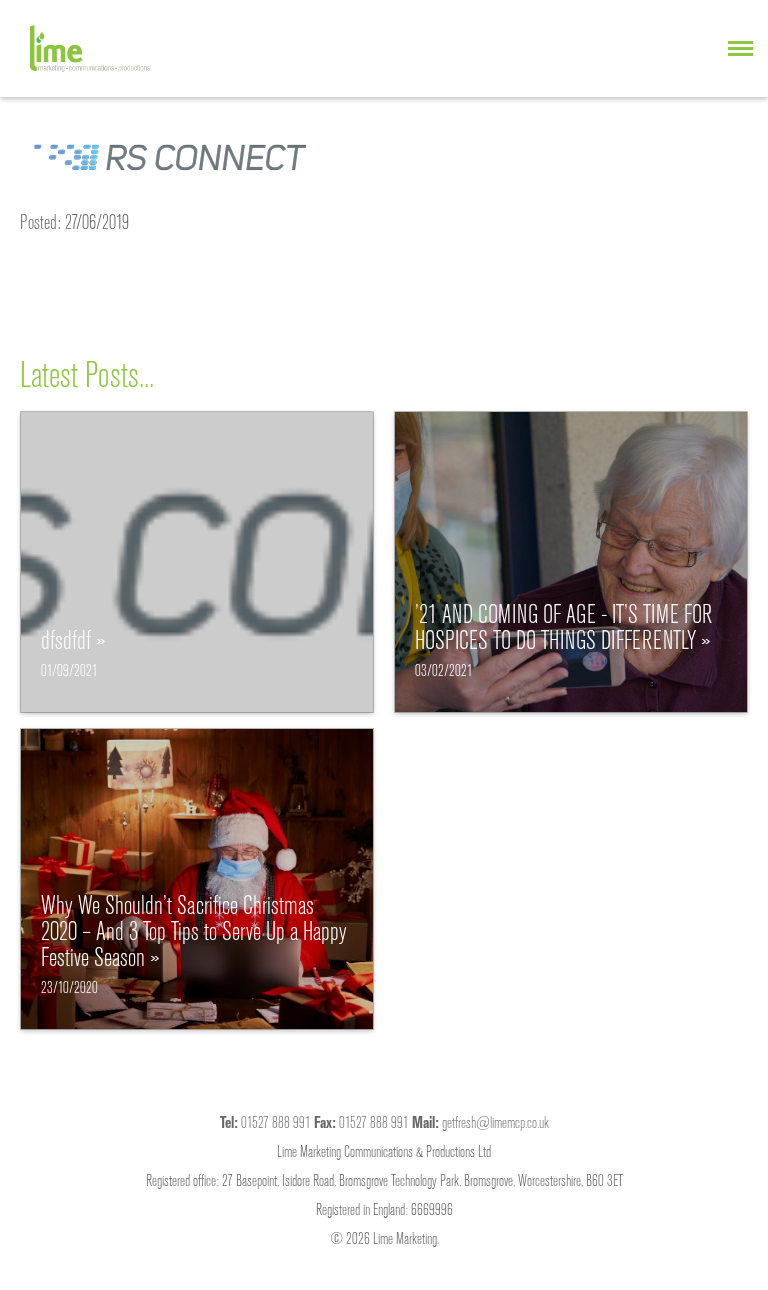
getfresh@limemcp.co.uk (495, 1122)
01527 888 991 (276, 1122)
